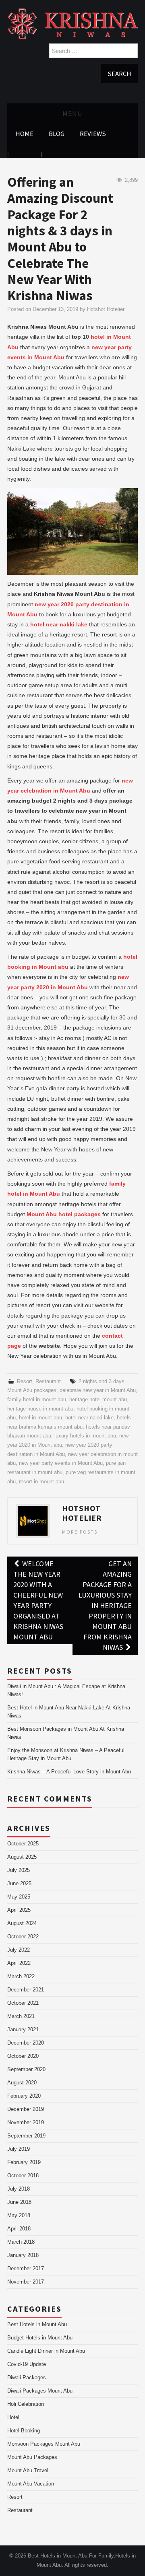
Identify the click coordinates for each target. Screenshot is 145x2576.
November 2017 (26, 2282)
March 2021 (21, 2016)
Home (24, 134)
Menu (72, 113)
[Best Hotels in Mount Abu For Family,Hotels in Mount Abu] (72, 23)
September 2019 (26, 2136)
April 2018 (19, 2229)
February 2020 (24, 2096)
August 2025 (22, 1857)
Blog (57, 134)
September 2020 (26, 2069)
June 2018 (19, 2202)
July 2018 (19, 2189)
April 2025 (19, 1910)
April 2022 (19, 1963)
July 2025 (19, 1870)
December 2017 (26, 2269)
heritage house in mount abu (40, 1409)
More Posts (80, 1532)
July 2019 (19, 2149)
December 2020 (26, 2043)
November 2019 (26, 2123)
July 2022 (19, 1950)
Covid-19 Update (27, 2364)
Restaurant (48, 1382)
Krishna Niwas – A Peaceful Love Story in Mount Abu (69, 1772)
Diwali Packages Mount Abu (40, 2391)
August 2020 (22, 2083)
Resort (25, 1382)
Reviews (93, 134)
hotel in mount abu (40, 1418)
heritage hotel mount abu (98, 1400)
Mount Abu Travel (28, 2471)
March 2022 (21, 1977)
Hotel (13, 2417)
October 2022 (23, 1937)
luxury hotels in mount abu (85, 1436)
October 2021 (23, 2003)
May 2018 (19, 2216)
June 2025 (19, 1884)
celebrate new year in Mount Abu (98, 1390)
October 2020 (23, 2056)
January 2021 (23, 2030)
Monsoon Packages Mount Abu (44, 2444)
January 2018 (23, 2255)
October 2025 (23, 1844)
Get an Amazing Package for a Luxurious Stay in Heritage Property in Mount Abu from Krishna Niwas (105, 1605)
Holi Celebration (26, 2404)
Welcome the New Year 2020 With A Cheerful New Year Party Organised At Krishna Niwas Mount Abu (38, 1600)
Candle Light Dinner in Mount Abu (46, 2351)
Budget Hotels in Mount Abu (40, 2338)
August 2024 (22, 1923)
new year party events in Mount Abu (61, 1463)
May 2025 (19, 1897)
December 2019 (26, 2109)
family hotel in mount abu (37, 1400)
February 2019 (24, 2162)
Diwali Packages (27, 2378)
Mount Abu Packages (32, 2457)
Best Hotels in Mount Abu (37, 2325)
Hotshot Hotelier (106, 309)
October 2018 (23, 2176)
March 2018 (21, 2242)
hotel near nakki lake (89, 1418)
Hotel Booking (24, 2431)
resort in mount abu (41, 1482)
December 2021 (26, 1990)
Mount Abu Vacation (31, 2484)
